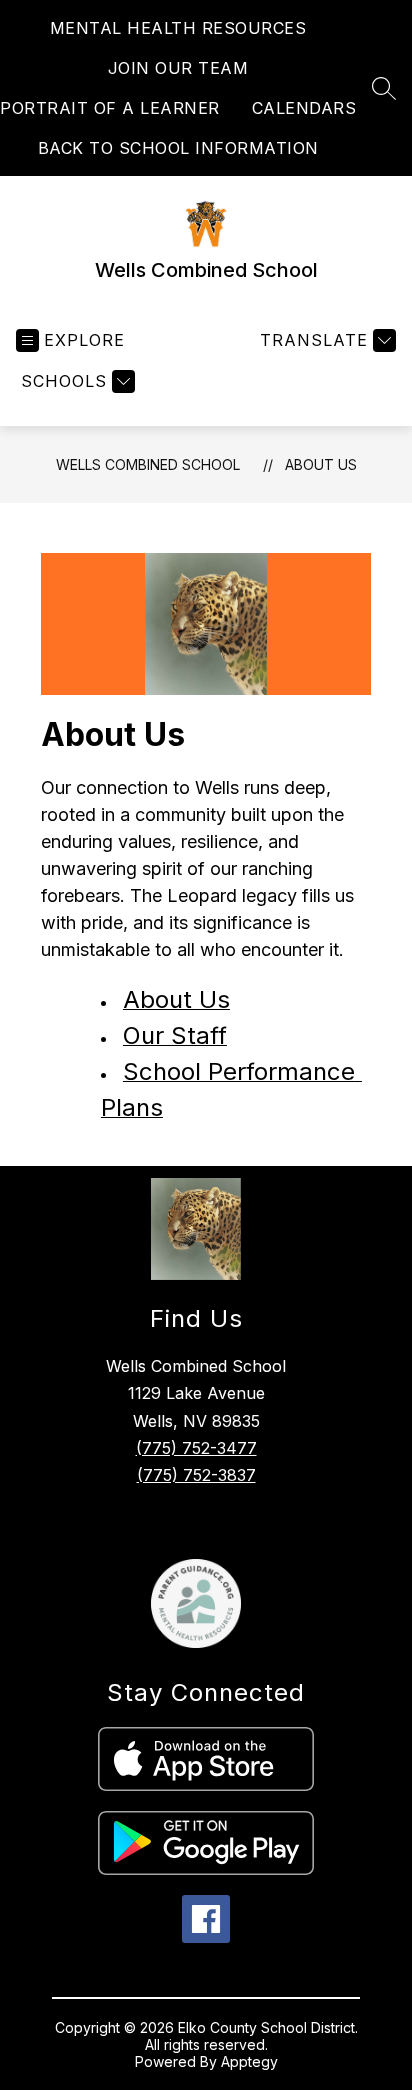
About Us (321, 464)
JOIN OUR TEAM (178, 68)
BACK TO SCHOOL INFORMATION (178, 148)
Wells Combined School (148, 464)
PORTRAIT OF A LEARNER (110, 108)
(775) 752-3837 (196, 1475)
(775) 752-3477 (196, 1448)
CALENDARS (304, 108)
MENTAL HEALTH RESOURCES (178, 28)
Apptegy (249, 2061)
